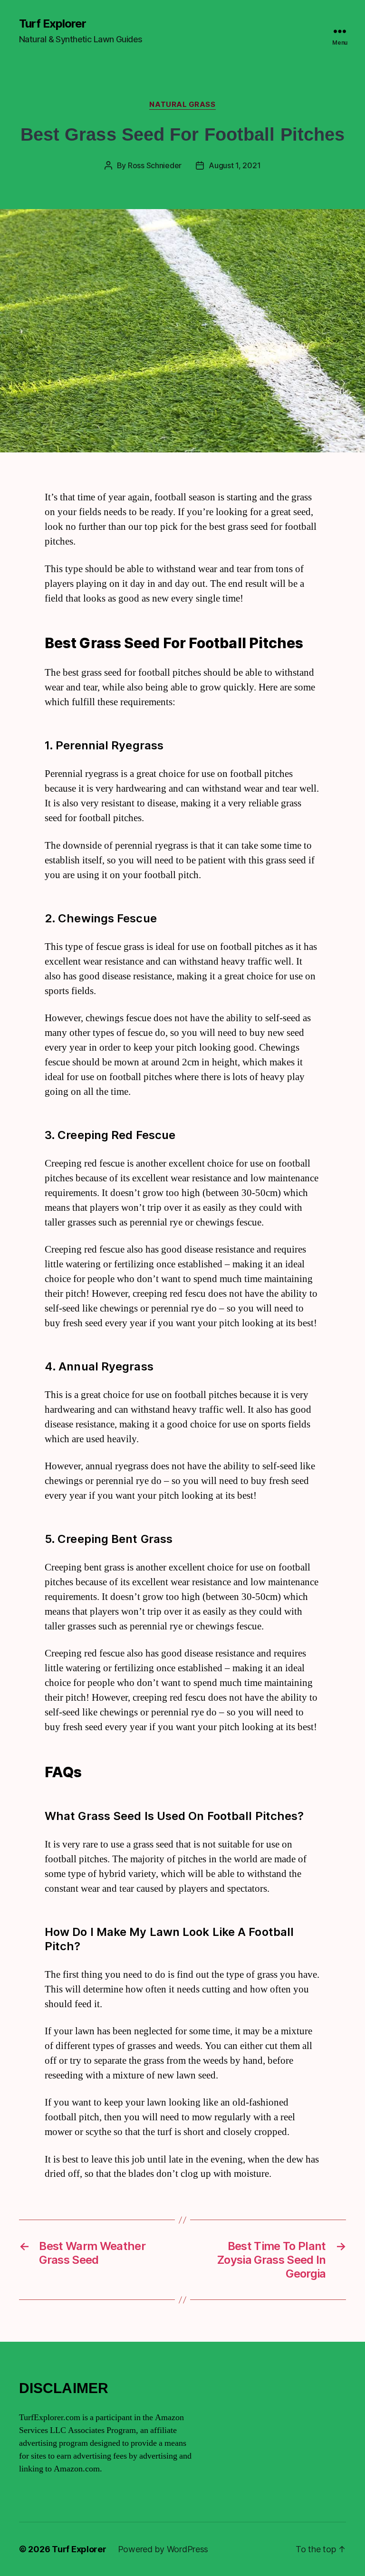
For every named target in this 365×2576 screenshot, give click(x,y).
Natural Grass (182, 105)
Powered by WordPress (163, 2549)
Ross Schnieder (155, 165)
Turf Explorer (53, 24)
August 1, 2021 (235, 165)
